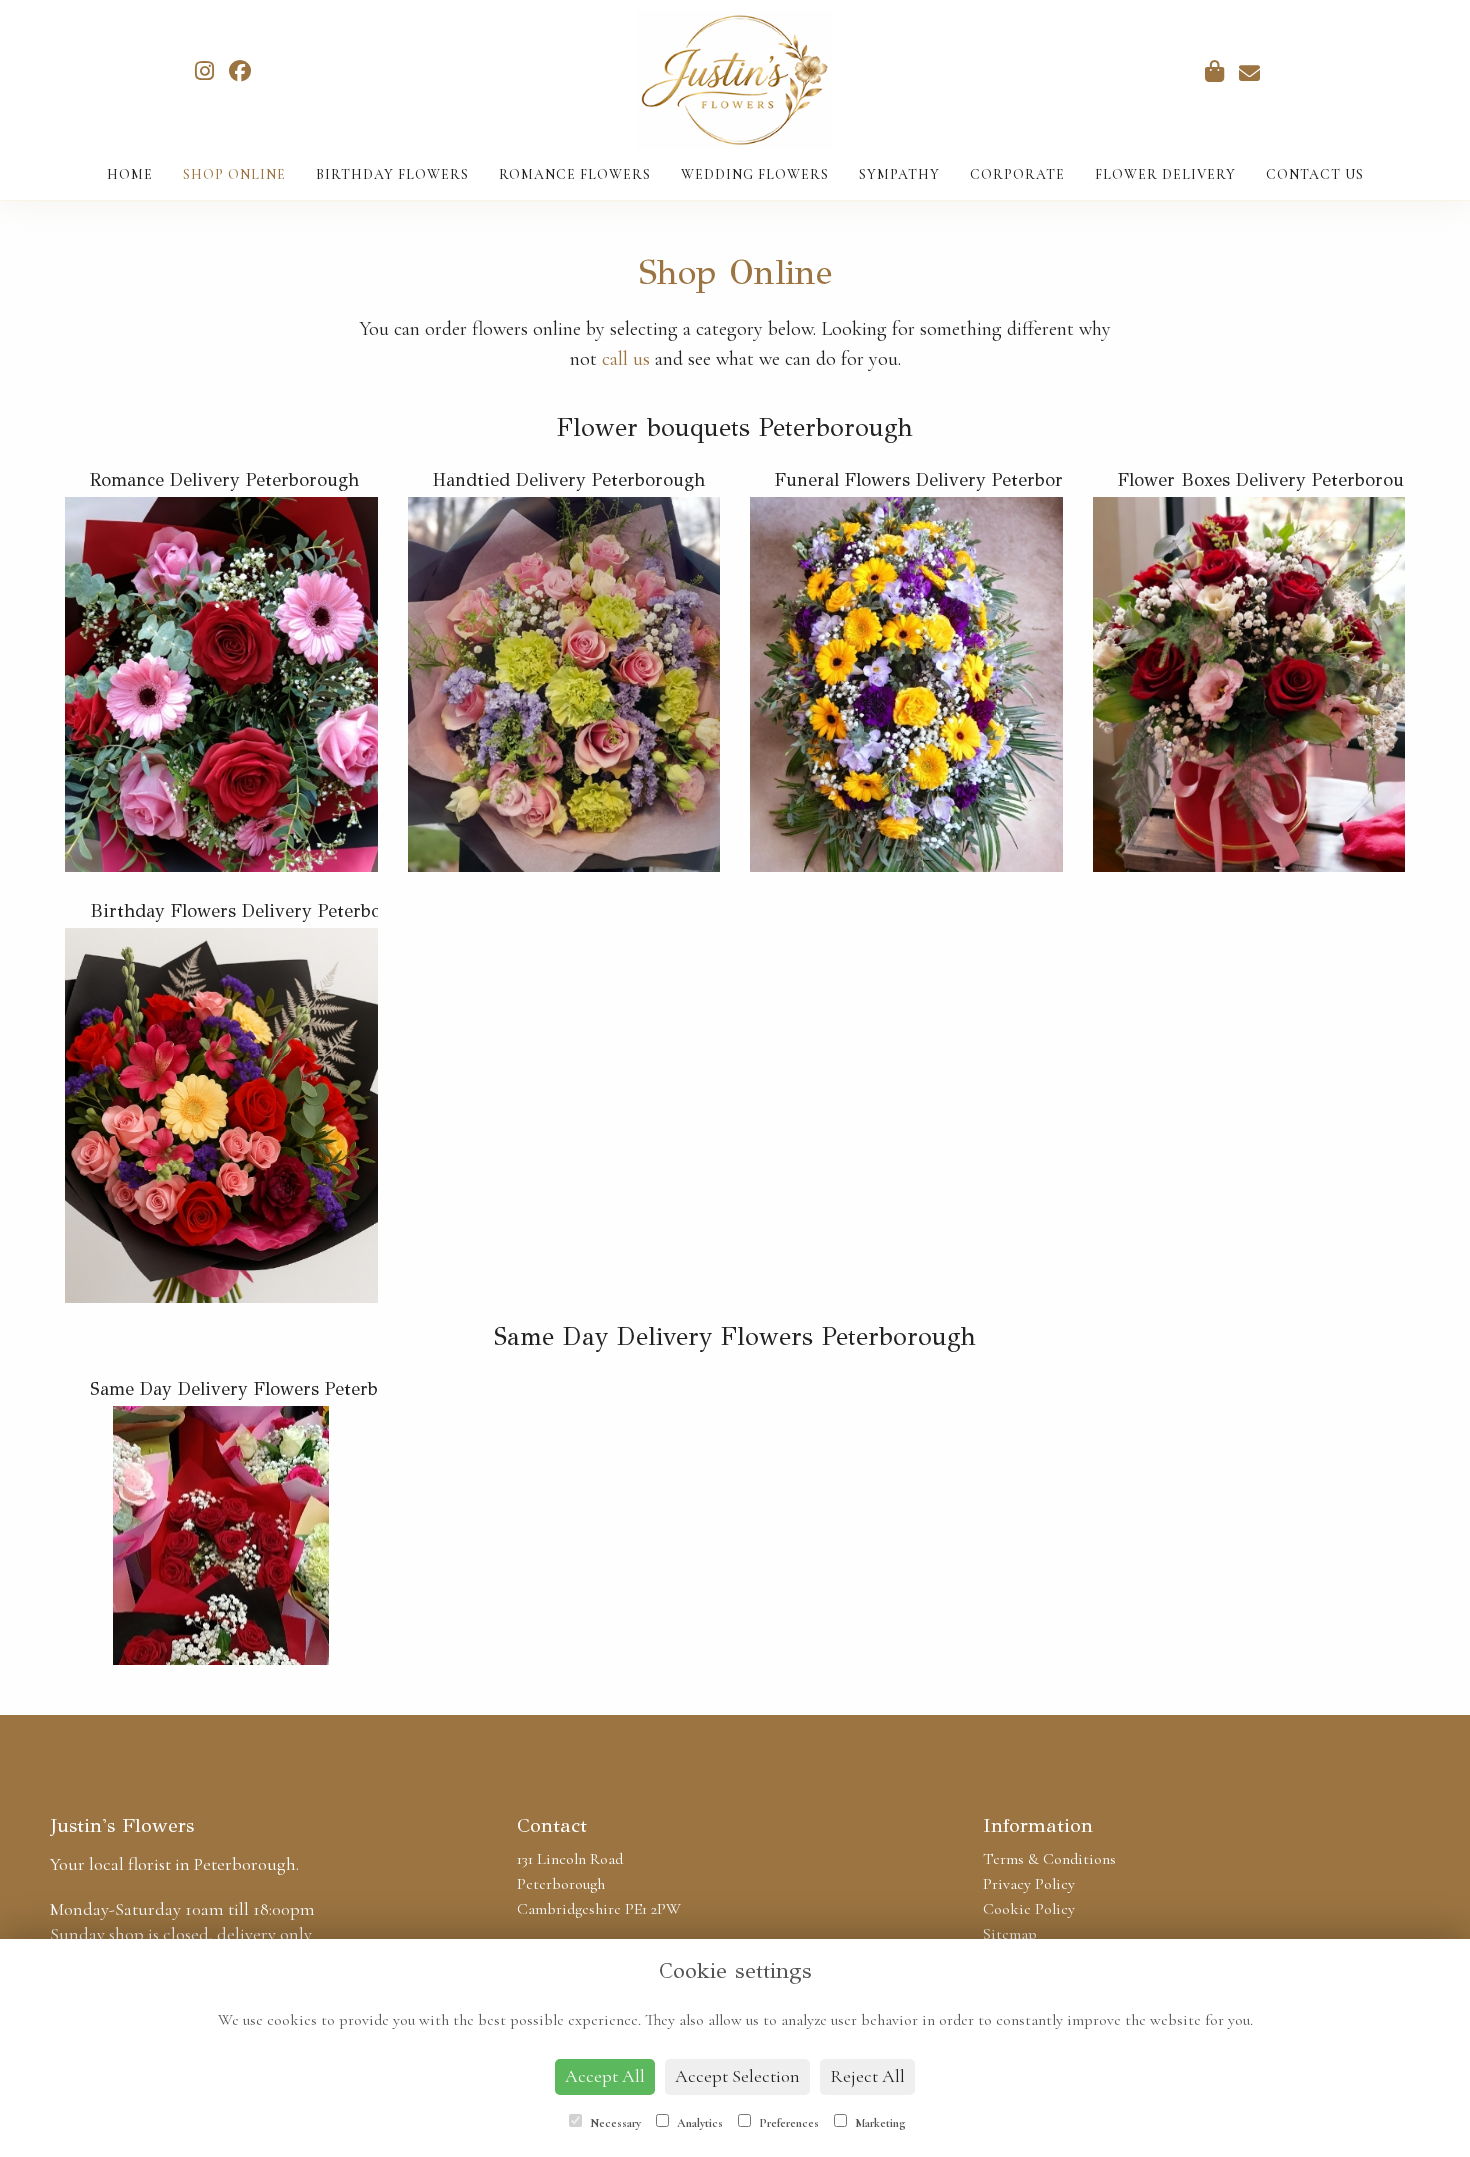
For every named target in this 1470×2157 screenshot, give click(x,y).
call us (626, 359)
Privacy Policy (1029, 1884)
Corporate (1017, 174)
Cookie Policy (1029, 1909)
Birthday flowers (392, 174)
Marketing (879, 2123)
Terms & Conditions (1049, 1859)
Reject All (867, 2076)
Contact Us (1315, 174)
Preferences (787, 2123)
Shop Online (234, 174)
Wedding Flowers (755, 174)
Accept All (605, 2076)
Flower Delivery (1165, 174)
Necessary (614, 2123)
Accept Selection (737, 2076)
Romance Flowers (575, 174)
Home (130, 174)
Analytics (698, 2123)
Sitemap (1010, 1934)
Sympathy (899, 174)
